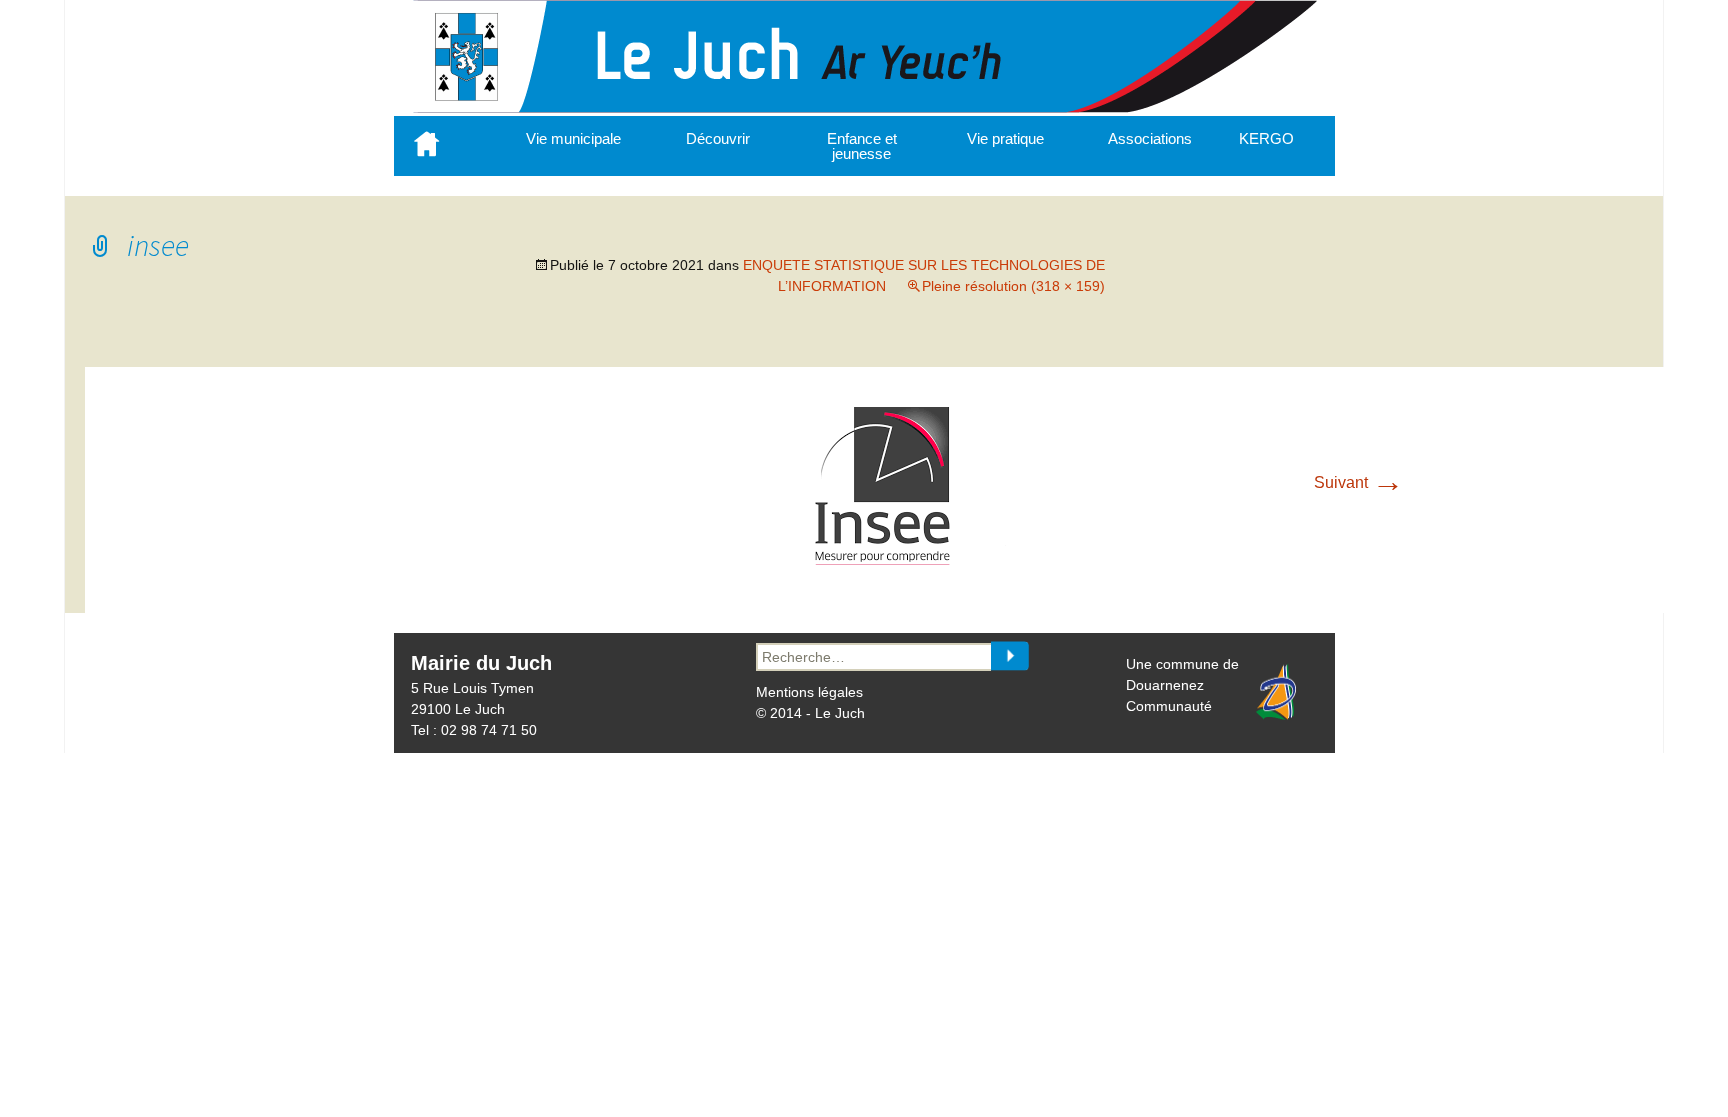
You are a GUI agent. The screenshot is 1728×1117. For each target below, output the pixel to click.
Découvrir (718, 138)
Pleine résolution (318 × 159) (1013, 286)
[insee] (884, 560)
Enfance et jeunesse (862, 146)
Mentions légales (809, 692)
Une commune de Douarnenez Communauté (1182, 685)
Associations (1150, 138)
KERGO (1266, 138)
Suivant (1359, 482)
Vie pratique (1005, 138)
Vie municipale (573, 138)
